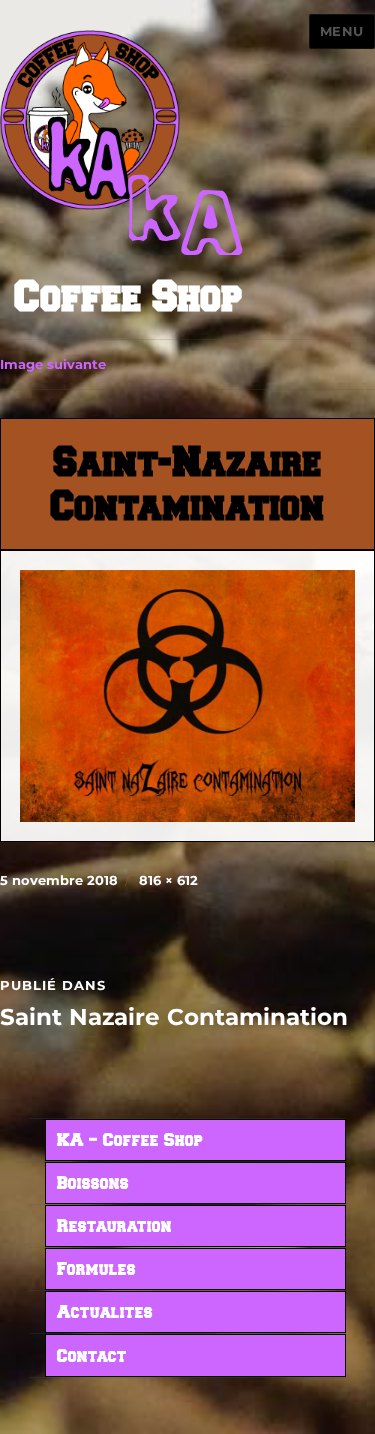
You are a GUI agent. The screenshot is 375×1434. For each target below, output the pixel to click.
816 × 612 (168, 880)
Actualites (105, 1313)
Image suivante (53, 364)
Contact (92, 1357)
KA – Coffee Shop (130, 1141)
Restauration (114, 1227)
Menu (342, 31)
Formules (96, 1270)
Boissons (93, 1184)
